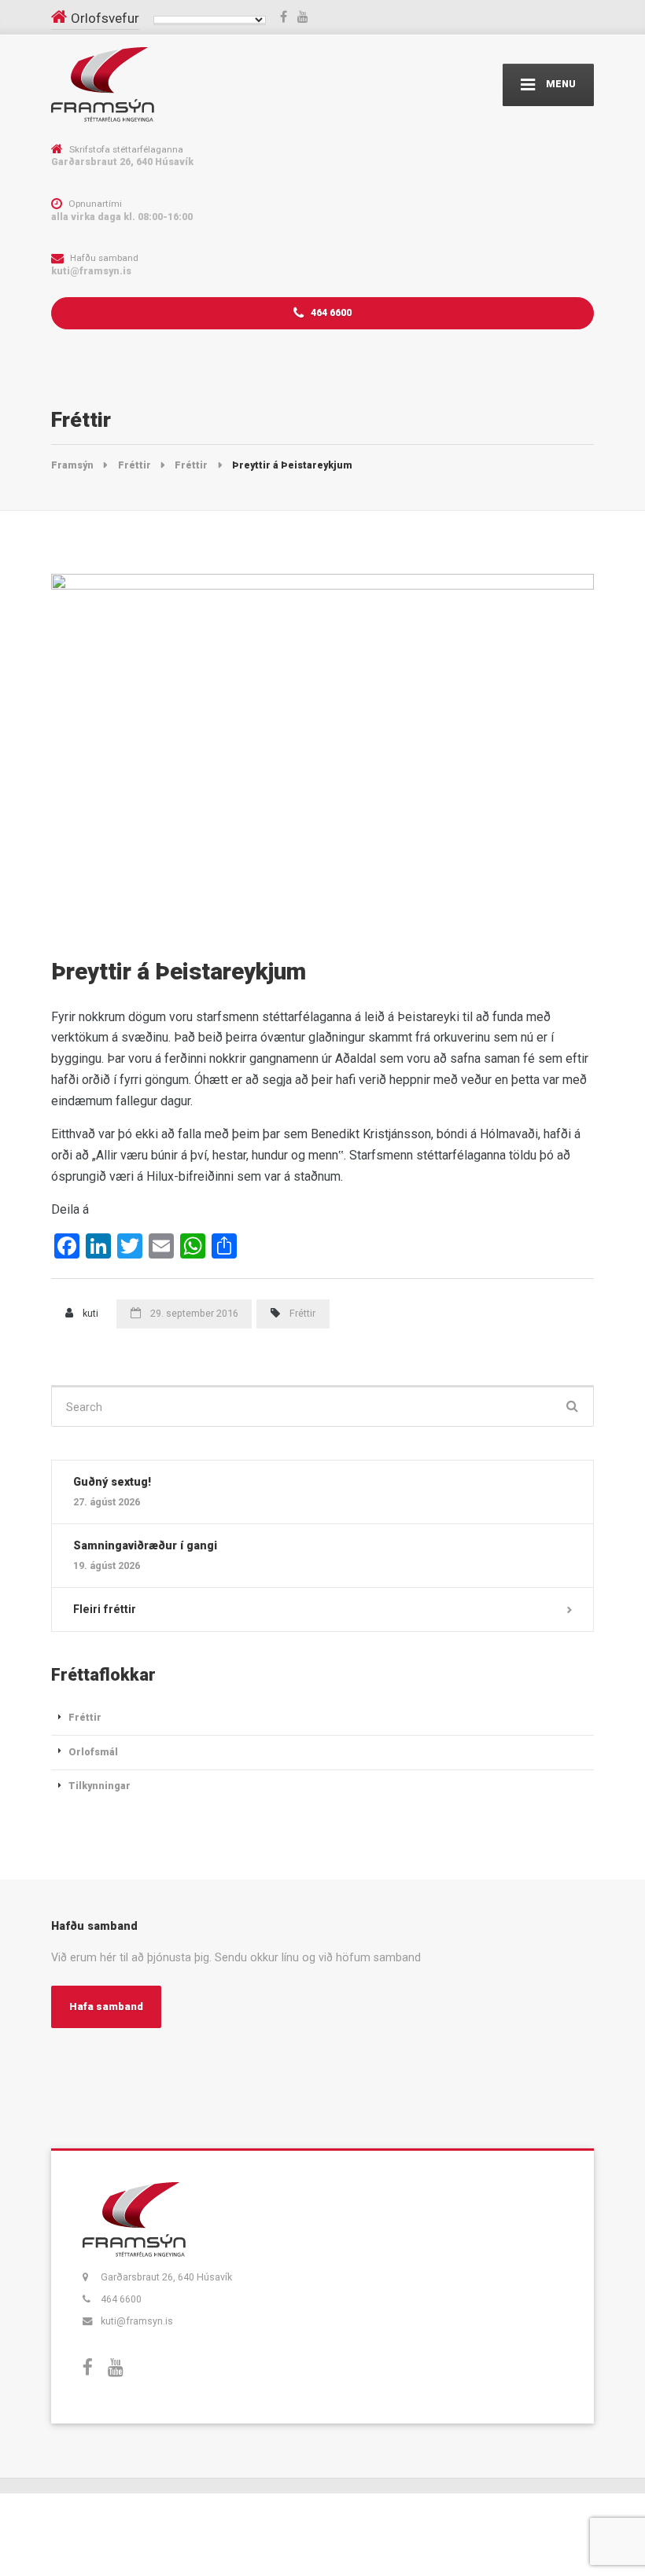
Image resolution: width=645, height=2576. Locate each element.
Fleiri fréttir (105, 1609)
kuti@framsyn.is (137, 2321)
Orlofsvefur (105, 18)
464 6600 (330, 312)
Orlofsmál (93, 1752)
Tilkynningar (100, 1786)
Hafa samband (106, 2006)
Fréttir (302, 1313)
